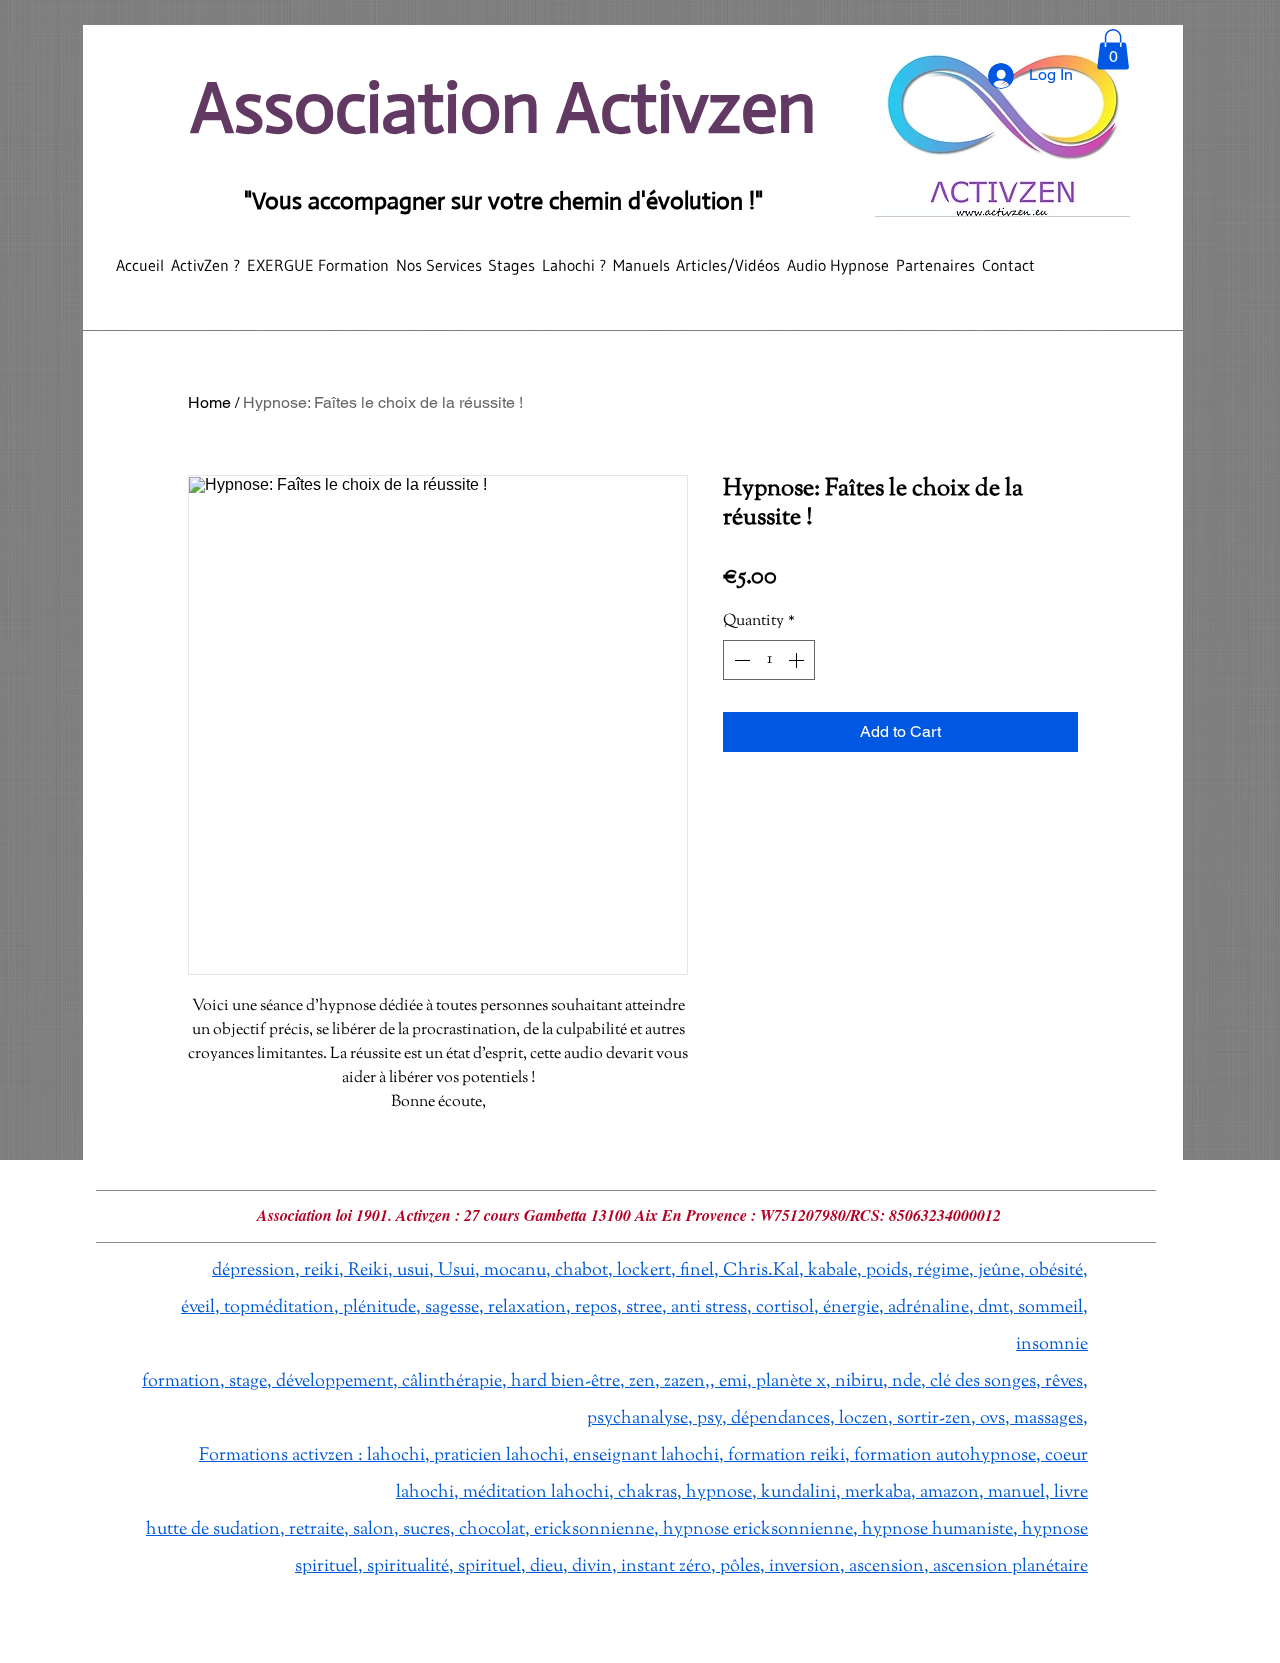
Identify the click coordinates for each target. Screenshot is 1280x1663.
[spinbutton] (769, 660)
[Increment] (798, 660)
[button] (1113, 49)
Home (209, 402)
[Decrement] (740, 660)
